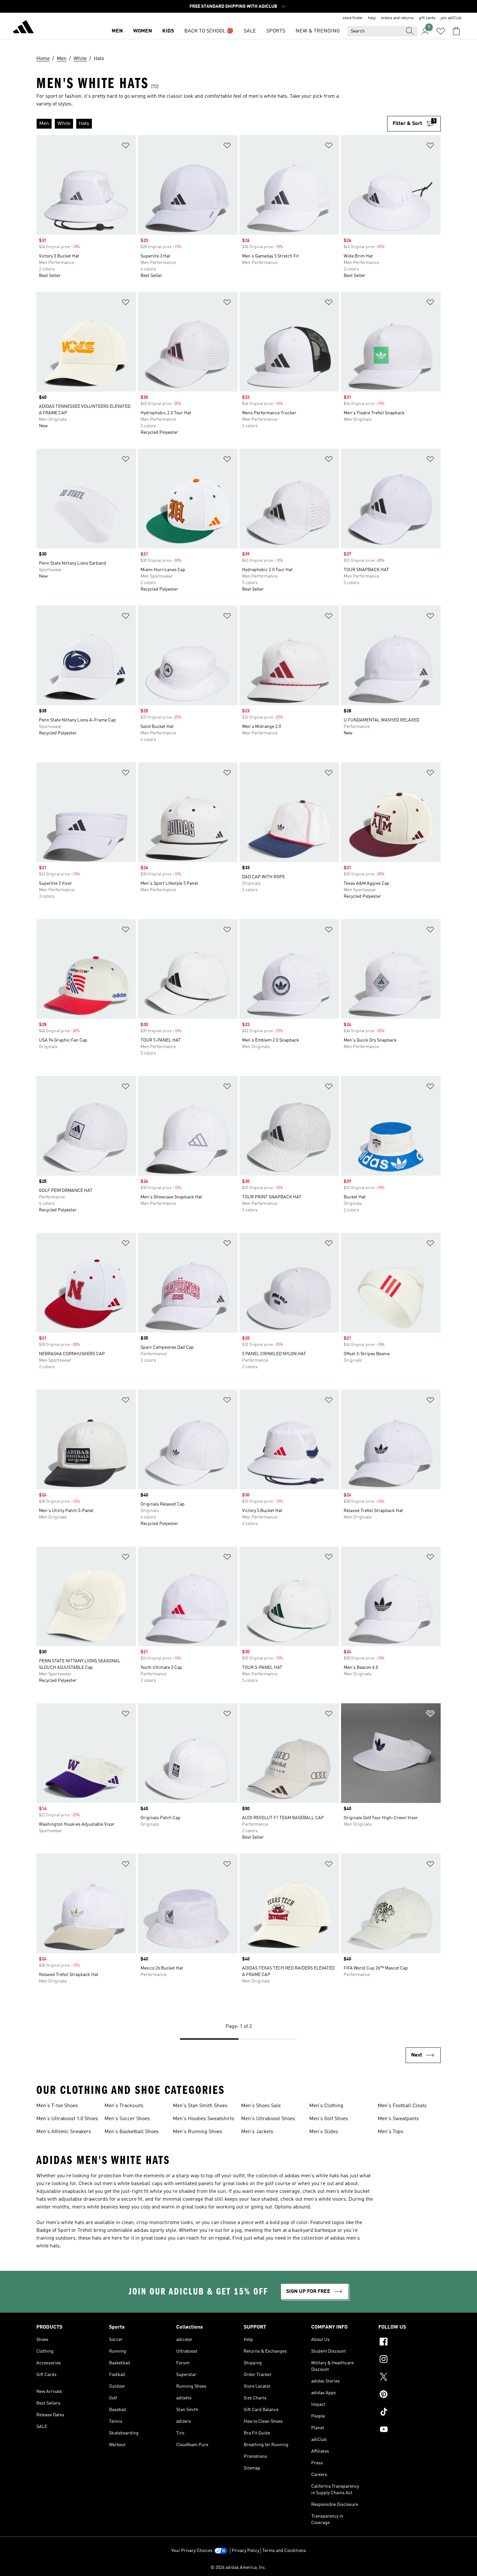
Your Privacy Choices (192, 2551)
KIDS (168, 31)
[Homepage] (23, 28)
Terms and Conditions (284, 2551)
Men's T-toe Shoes (57, 2106)
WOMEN (142, 31)
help (372, 18)
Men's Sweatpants (398, 2119)
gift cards (427, 18)
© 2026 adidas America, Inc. (238, 2568)
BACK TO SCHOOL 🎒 (209, 31)
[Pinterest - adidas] (410, 2395)
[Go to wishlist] (441, 31)
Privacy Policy (245, 2551)
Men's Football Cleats (402, 2106)
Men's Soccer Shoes (127, 2119)
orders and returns (397, 18)
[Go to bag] (456, 31)
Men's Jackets (257, 2132)
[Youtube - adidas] (410, 2430)
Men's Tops (391, 2132)
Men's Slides (324, 2132)
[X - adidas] (410, 2378)
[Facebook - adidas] (410, 2343)
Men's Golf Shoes (329, 2119)
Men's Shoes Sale (261, 2106)
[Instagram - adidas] (410, 2360)
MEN (117, 31)
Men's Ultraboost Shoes (268, 2119)
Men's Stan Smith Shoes (200, 2106)
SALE (250, 31)
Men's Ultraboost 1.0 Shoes (67, 2119)
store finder (353, 18)
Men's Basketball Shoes (132, 2132)
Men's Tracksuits (124, 2106)
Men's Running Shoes (198, 2132)
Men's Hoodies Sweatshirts (204, 2119)
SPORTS (276, 31)
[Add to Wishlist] (126, 147)
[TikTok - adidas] (410, 2413)
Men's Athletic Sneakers (64, 2132)
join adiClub (451, 18)
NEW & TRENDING (318, 31)
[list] (212, 124)
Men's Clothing (326, 2106)
